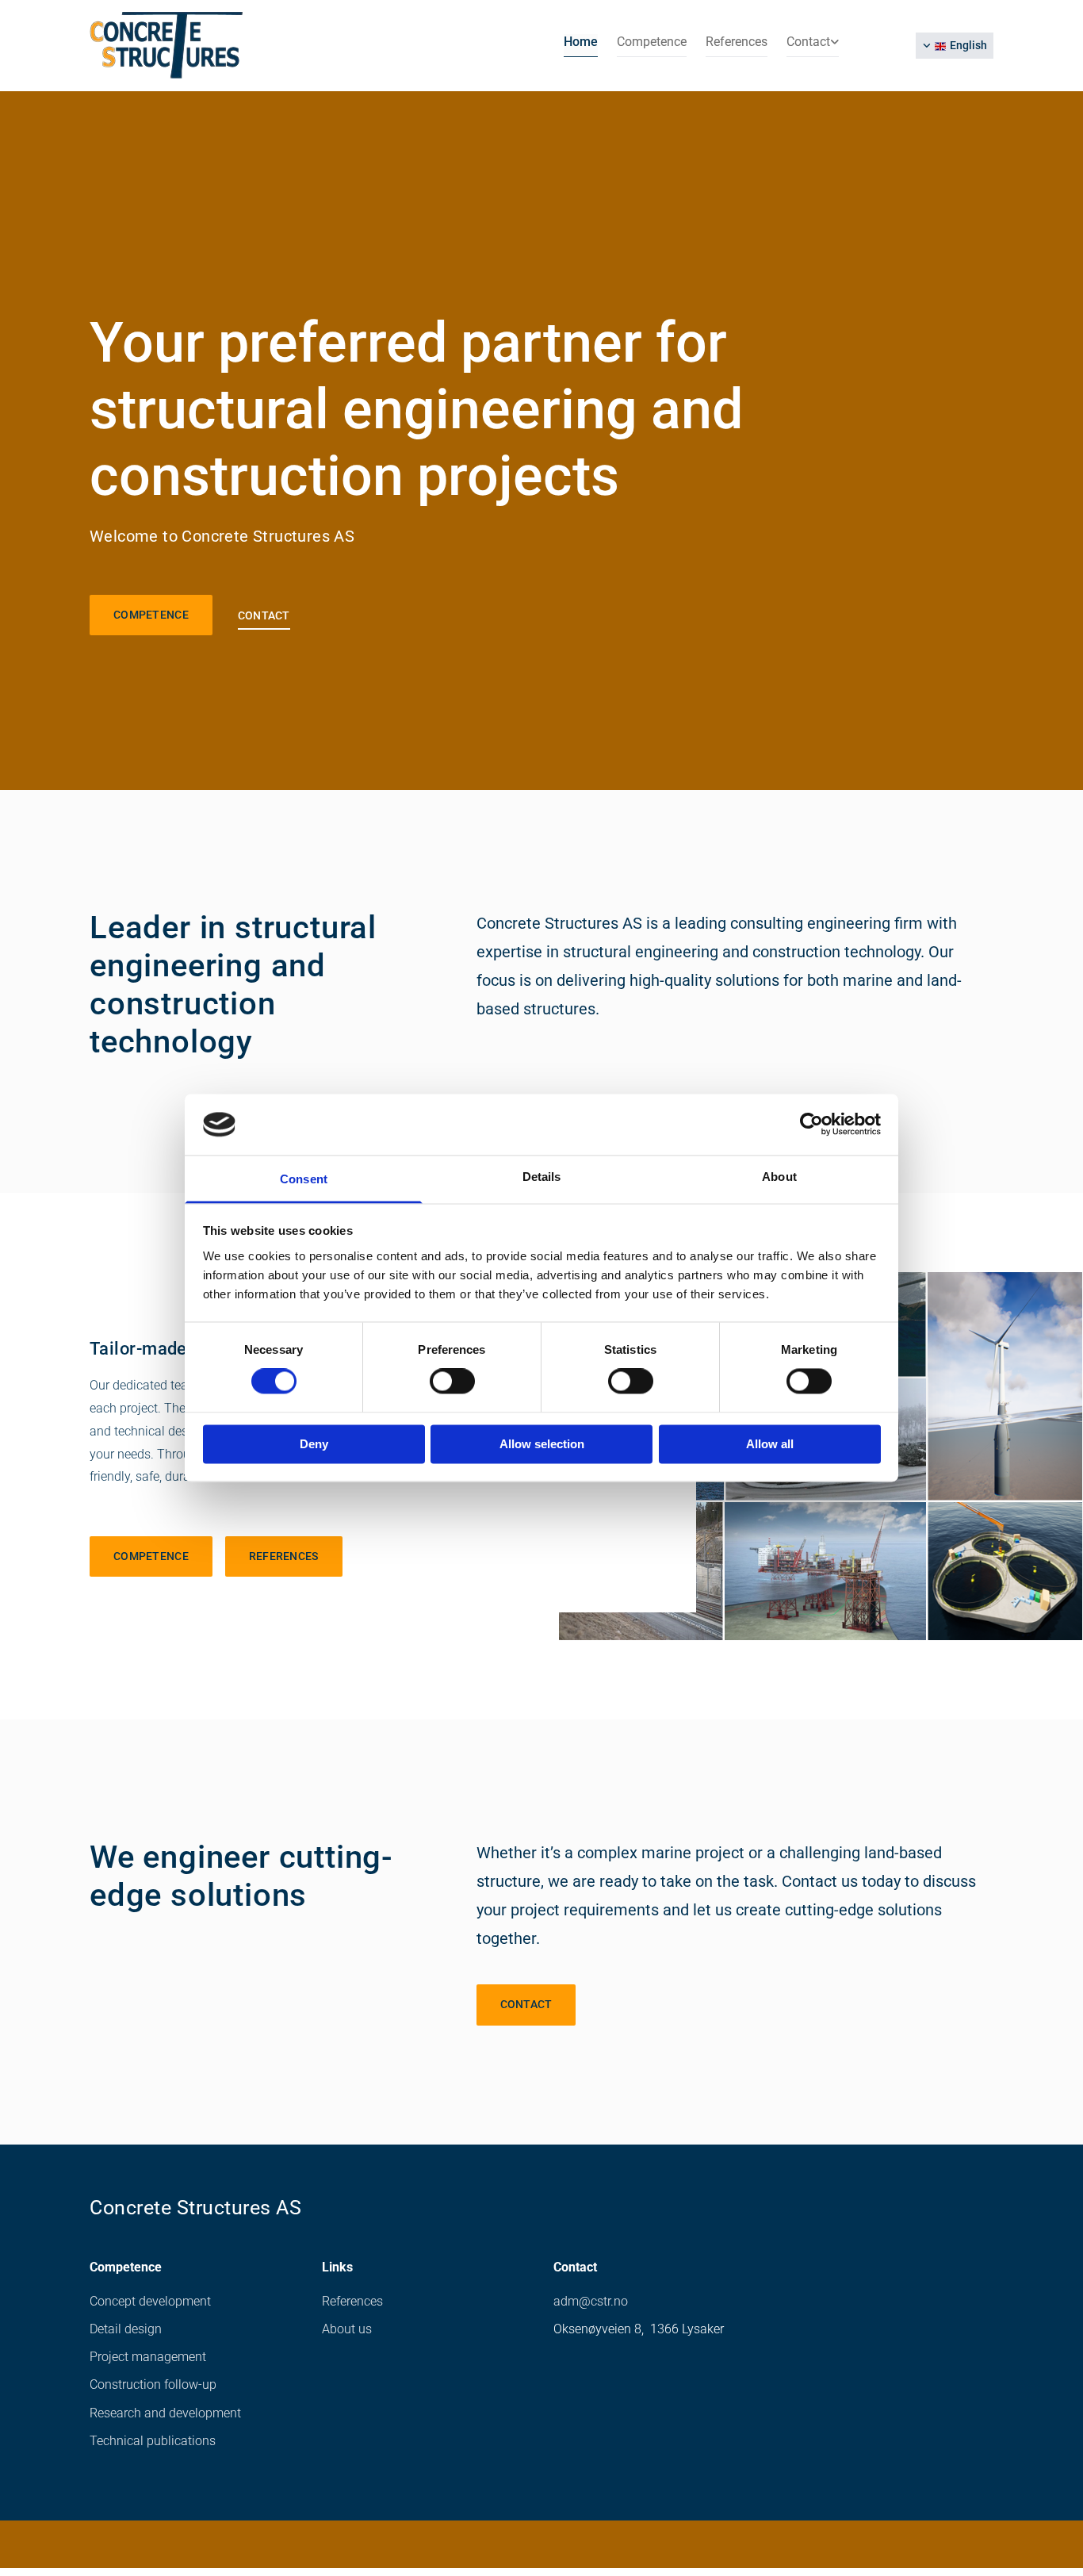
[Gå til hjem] (194, 46)
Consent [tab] (304, 1179)
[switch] (452, 1382)
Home (581, 42)
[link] (803, 45)
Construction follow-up (153, 2384)
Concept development (150, 2301)
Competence (652, 42)
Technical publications (153, 2441)
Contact (808, 42)
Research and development (165, 2413)
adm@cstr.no (591, 2301)
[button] (151, 615)
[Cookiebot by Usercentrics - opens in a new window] (811, 1125)
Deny (314, 1444)
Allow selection (542, 1444)
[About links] (835, 45)
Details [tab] (542, 1177)
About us (347, 2329)
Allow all (770, 1444)
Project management (148, 2357)
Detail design (126, 2329)
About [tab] (779, 1177)
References (737, 42)
